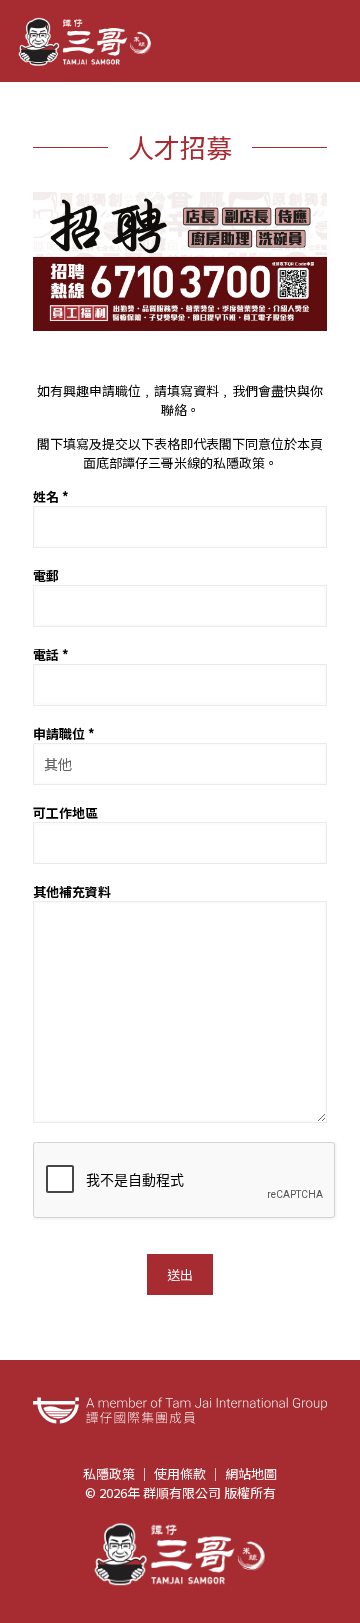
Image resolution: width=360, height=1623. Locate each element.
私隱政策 (109, 1473)
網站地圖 (251, 1473)
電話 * (51, 654)
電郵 (46, 575)
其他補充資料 (72, 891)
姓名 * (51, 496)
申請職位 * (64, 733)
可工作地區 (65, 812)
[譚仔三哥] (85, 41)
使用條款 (180, 1473)
